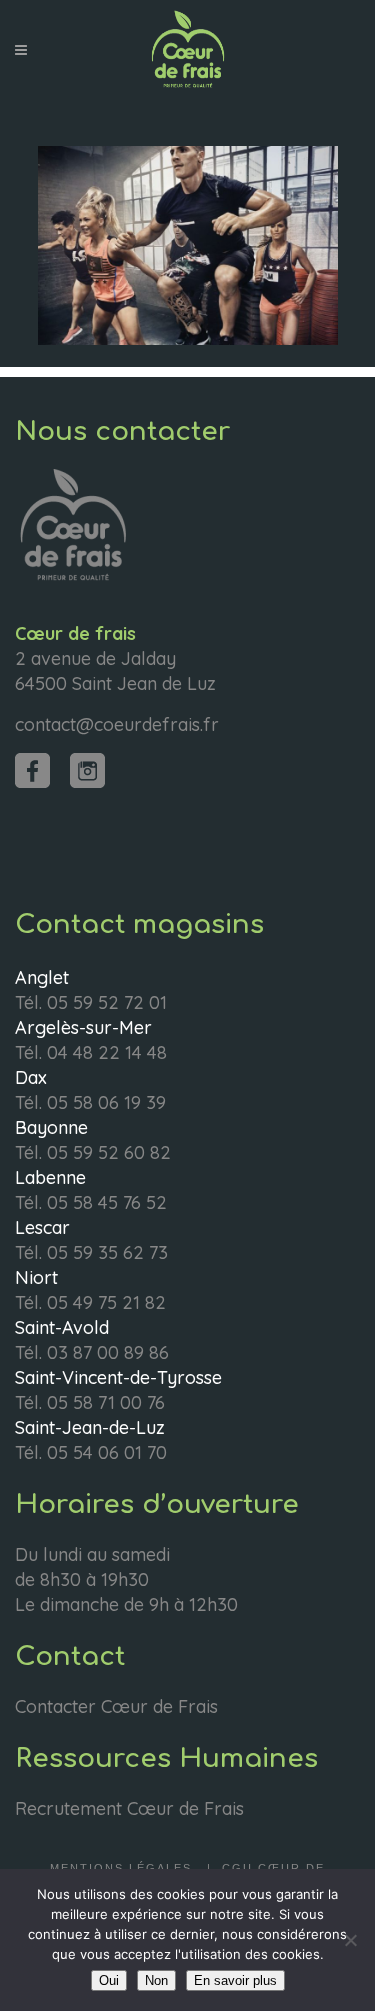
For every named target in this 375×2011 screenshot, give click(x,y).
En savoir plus (235, 1980)
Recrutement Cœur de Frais (129, 1808)
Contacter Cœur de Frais (116, 1706)
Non (156, 1980)
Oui (109, 1980)
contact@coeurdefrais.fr (117, 724)
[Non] (350, 1940)
